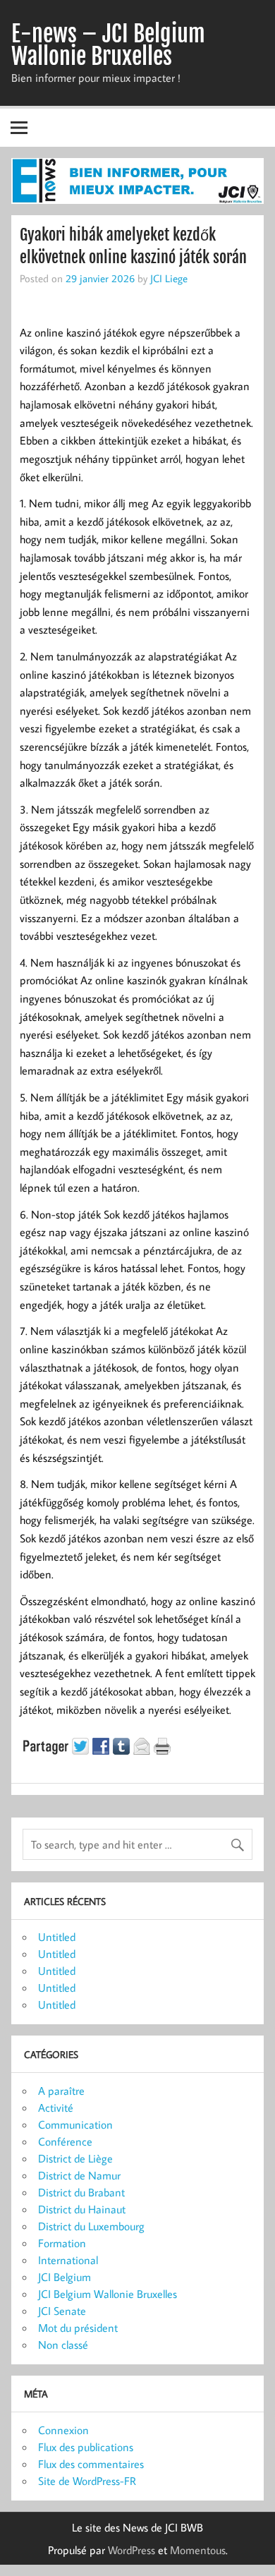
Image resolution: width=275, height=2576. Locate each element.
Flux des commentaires (91, 2464)
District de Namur (79, 2175)
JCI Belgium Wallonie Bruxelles (108, 2294)
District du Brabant (81, 2192)
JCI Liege (169, 278)
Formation (62, 2243)
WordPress (132, 2550)
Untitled (57, 1937)
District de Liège (75, 2158)
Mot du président (78, 2328)
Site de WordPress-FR (87, 2481)
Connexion (63, 2430)
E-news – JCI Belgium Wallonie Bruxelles (108, 45)
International (68, 2260)
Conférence (65, 2141)
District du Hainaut (82, 2209)
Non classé (63, 2345)
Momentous (198, 2550)
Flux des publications (86, 2447)
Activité (56, 2108)
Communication (75, 2124)
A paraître (61, 2091)
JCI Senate (62, 2311)
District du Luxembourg (91, 2226)
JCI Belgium (65, 2277)
